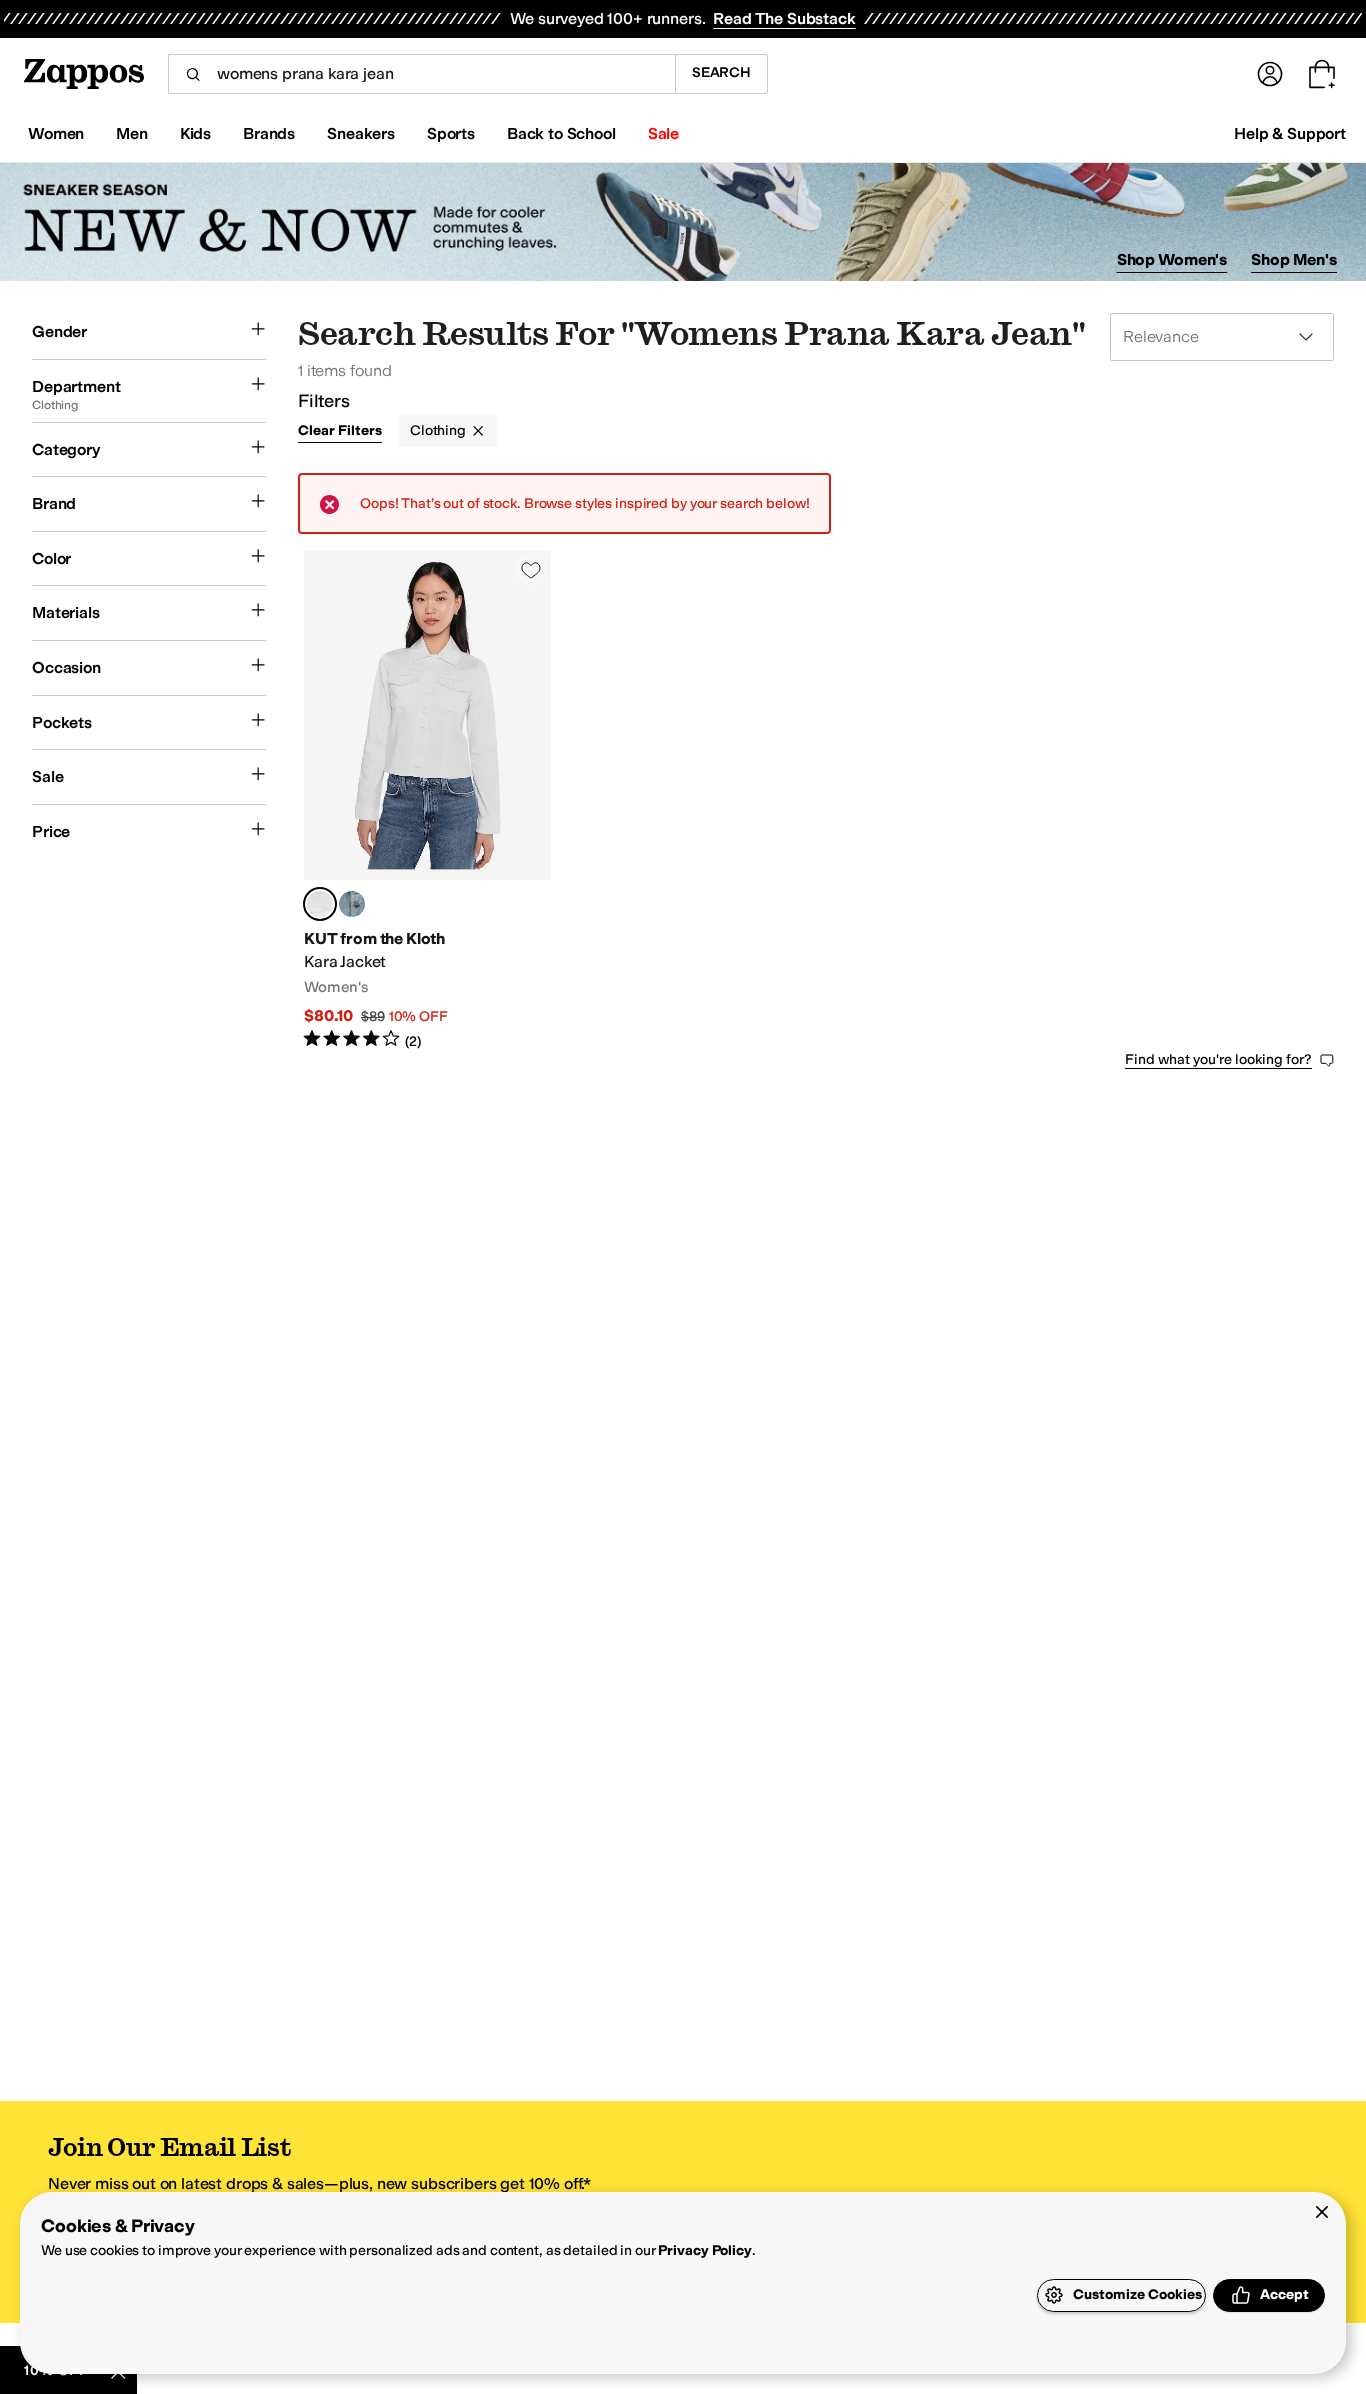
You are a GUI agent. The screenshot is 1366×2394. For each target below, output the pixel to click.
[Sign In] (1270, 74)
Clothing (438, 430)
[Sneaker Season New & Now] (683, 222)
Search (721, 72)
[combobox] (421, 74)
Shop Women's (1172, 259)
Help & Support (1290, 133)
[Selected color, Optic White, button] (320, 904)
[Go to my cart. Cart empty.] (1322, 74)
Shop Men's (1294, 259)
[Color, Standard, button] (352, 904)
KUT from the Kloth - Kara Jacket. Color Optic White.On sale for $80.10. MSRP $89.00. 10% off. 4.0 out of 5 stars (427, 800)
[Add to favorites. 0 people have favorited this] (531, 570)
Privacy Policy (704, 2250)
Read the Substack (784, 18)
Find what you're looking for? (1218, 1059)
